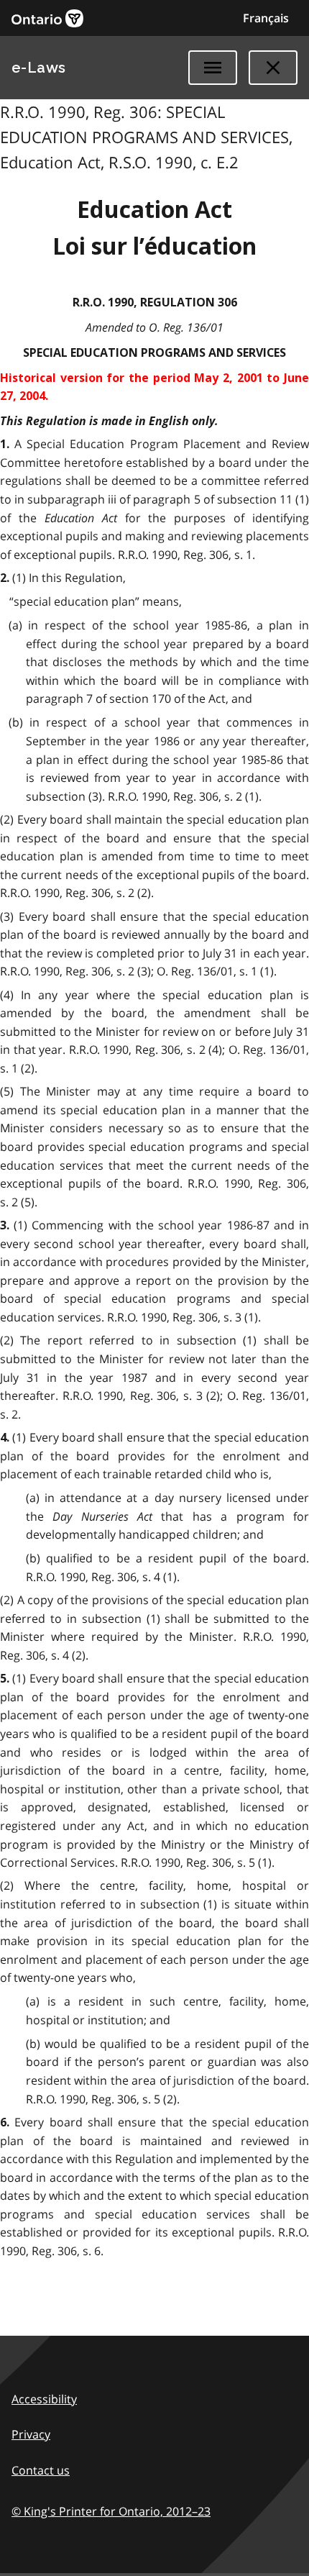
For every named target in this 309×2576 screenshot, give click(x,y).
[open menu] (213, 68)
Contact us (41, 2470)
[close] (273, 68)
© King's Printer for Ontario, (111, 2511)
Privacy (31, 2434)
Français (266, 18)
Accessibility (44, 2399)
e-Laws (39, 68)
